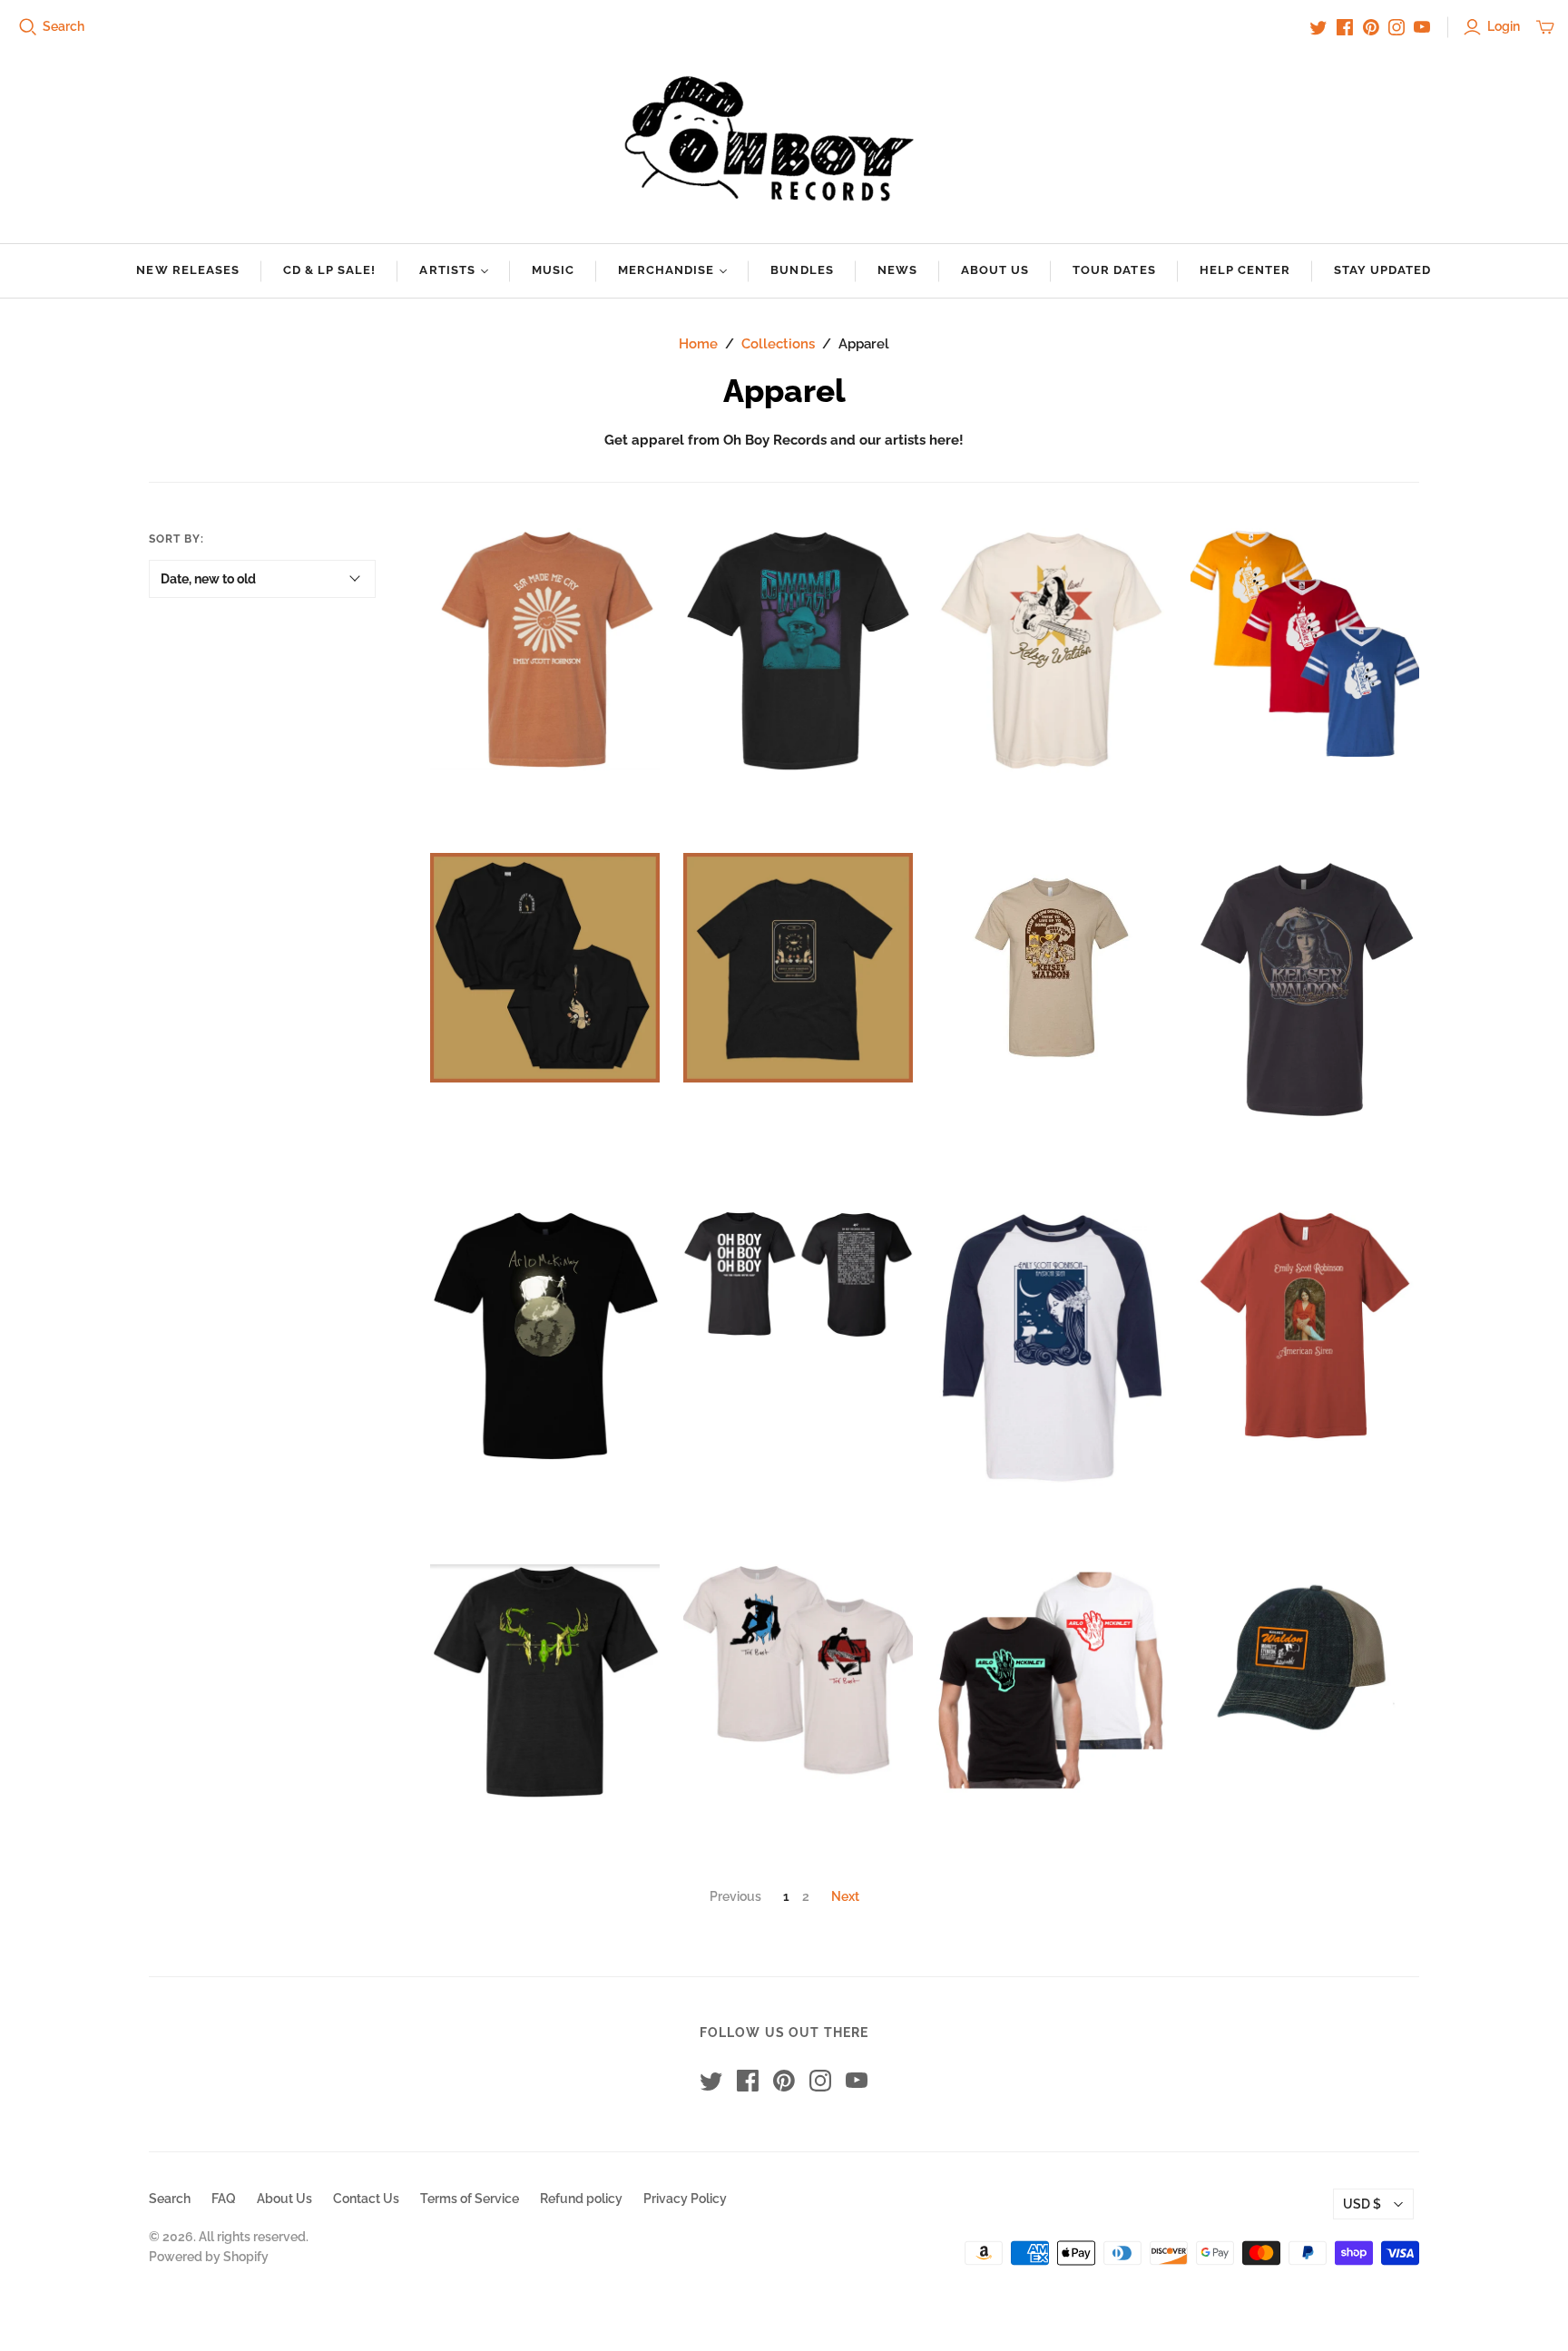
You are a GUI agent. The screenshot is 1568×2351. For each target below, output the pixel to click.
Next (845, 1896)
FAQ (224, 2199)
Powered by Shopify (209, 2257)
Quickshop (485, 803)
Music (553, 270)
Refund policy (581, 2199)
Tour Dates (1114, 270)
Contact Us (366, 2199)
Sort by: (176, 539)
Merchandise (666, 270)
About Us (995, 270)
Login (1504, 26)
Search (64, 26)
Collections (778, 344)
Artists (447, 270)
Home (698, 344)
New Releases (187, 270)
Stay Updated (1382, 270)
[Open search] (28, 27)
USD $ (1362, 2204)
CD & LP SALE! (330, 270)
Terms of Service (470, 2199)
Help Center (1245, 270)
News (897, 270)
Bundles (802, 270)
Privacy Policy (685, 2199)
